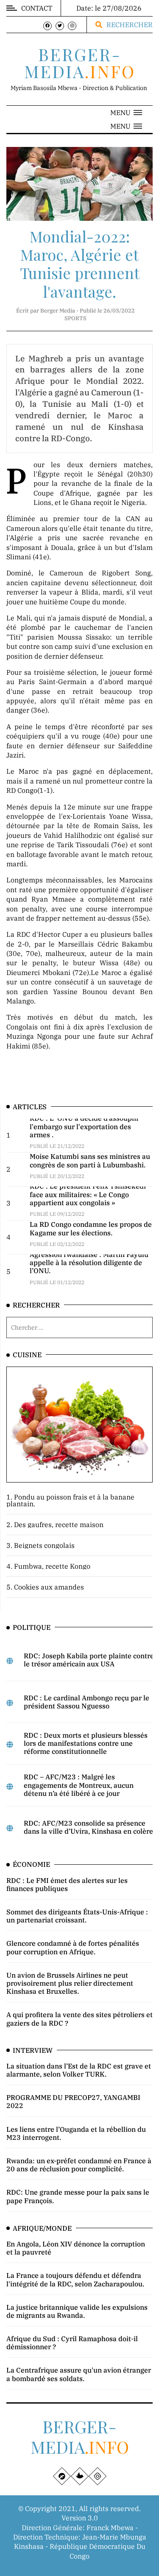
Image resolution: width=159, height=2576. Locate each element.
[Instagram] (72, 26)
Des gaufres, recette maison (59, 1525)
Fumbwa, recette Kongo (52, 1566)
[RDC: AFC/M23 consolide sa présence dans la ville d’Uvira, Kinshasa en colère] (10, 1828)
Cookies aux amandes (49, 1587)
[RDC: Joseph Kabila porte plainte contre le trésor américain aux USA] (10, 1661)
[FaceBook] (47, 26)
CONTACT (37, 8)
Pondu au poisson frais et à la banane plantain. (70, 1500)
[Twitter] (60, 26)
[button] (126, 113)
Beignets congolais (44, 1545)
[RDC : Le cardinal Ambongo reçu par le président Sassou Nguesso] (10, 1703)
